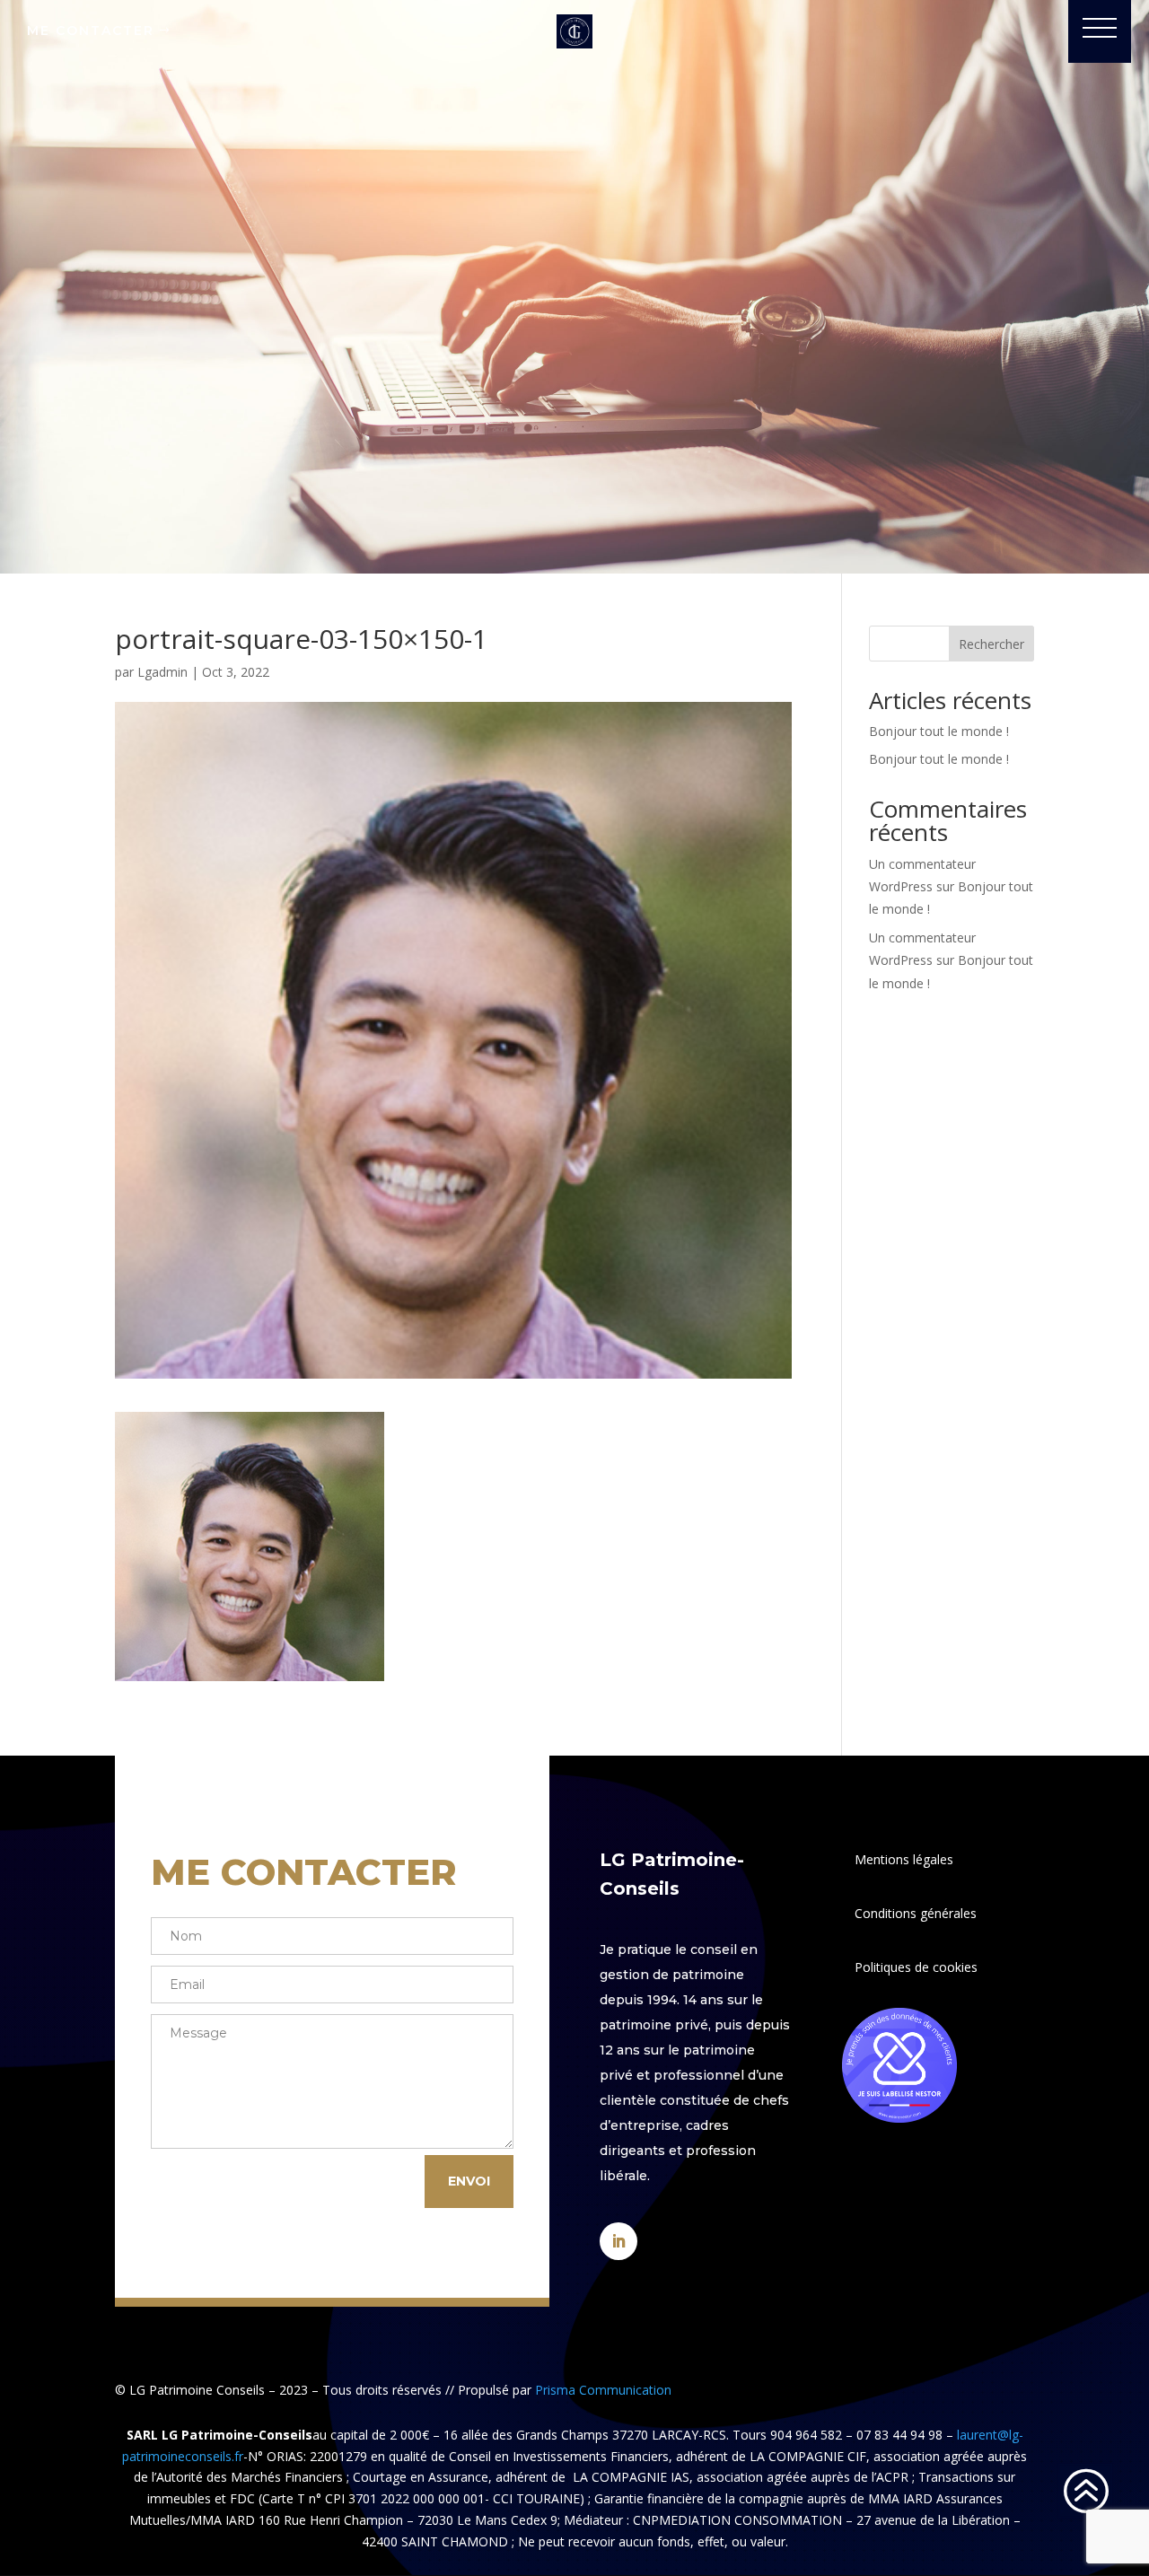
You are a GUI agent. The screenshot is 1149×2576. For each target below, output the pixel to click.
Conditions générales (916, 1913)
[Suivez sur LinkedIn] (618, 2241)
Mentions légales (904, 1859)
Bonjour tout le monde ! (939, 731)
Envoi (469, 2181)
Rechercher (991, 644)
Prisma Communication (603, 2390)
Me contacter (91, 31)
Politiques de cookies (916, 1967)
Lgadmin (162, 672)
